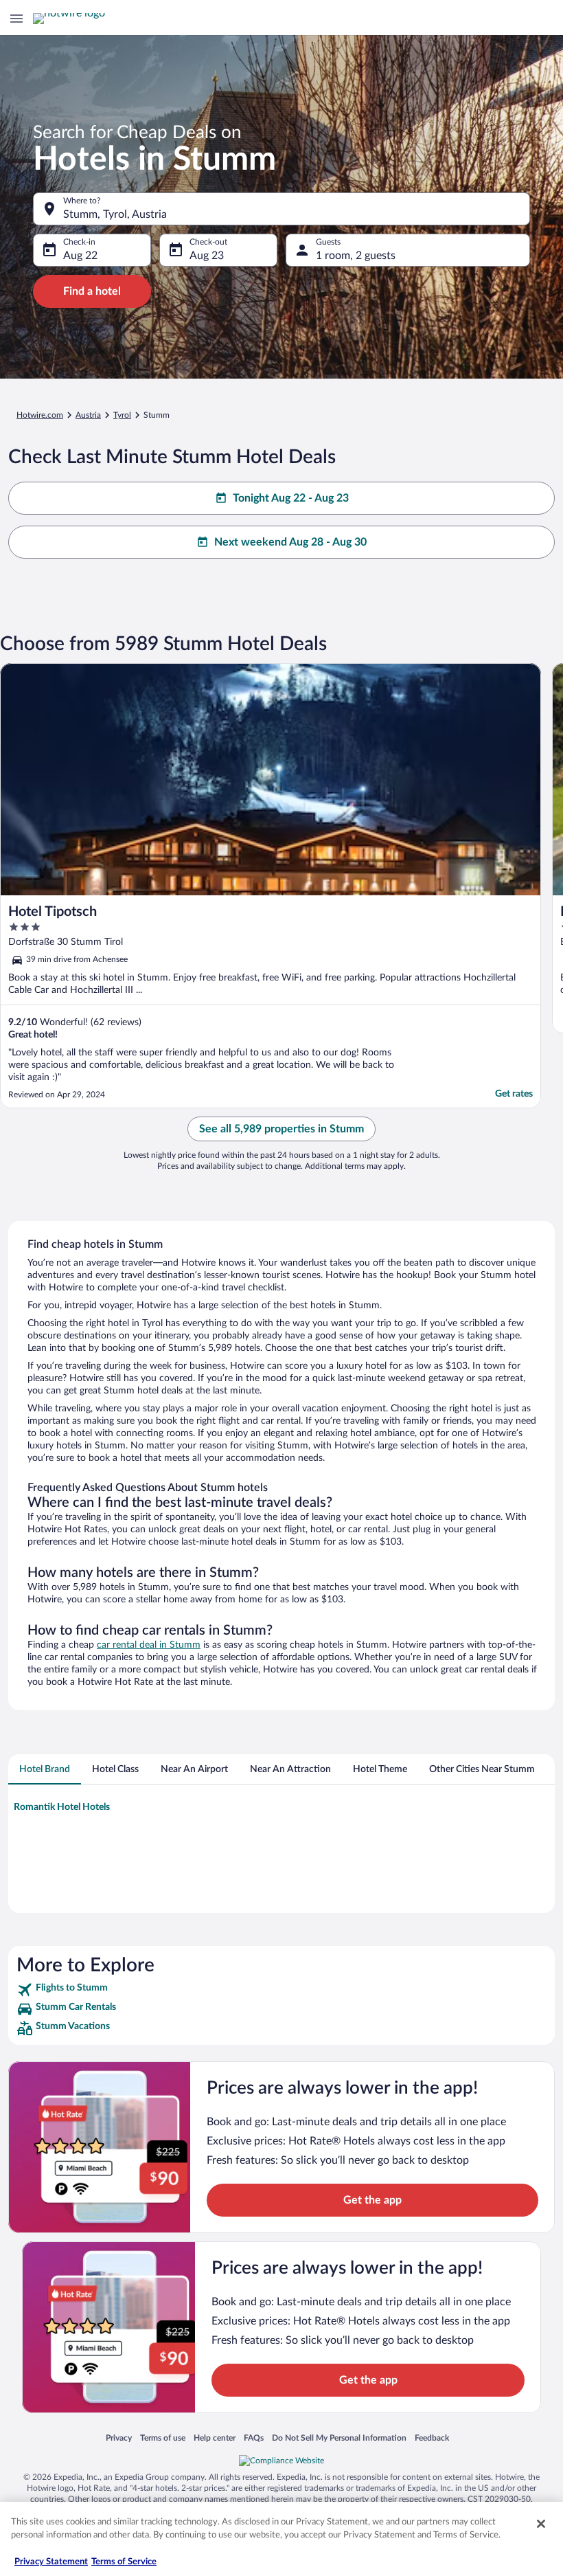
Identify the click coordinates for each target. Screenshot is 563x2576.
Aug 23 (207, 256)
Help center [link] (215, 2438)
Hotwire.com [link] (40, 415)
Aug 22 (80, 256)
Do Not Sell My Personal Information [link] (339, 2438)
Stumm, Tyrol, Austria (115, 214)
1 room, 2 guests (356, 256)
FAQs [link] (254, 2438)
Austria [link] (88, 415)
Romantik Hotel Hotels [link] (62, 1807)
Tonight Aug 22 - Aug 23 (291, 498)
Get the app (372, 2200)
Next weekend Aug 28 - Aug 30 (290, 542)
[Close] (541, 2524)
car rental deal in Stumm (149, 1645)
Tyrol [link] (122, 415)
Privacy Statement (51, 2562)
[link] (281, 1990)
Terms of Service (124, 2562)
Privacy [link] (119, 2438)
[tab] (45, 1769)
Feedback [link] (432, 2438)
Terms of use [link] (163, 2438)
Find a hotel (92, 291)
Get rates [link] (514, 1094)
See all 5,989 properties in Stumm (281, 1129)
